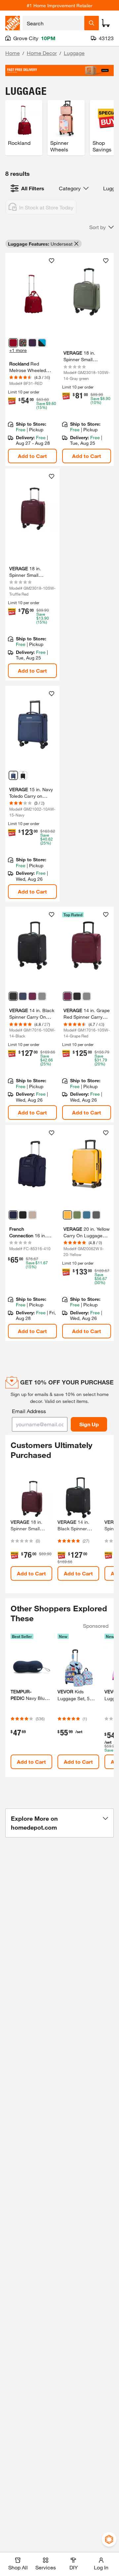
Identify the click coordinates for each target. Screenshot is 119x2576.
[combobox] (53, 23)
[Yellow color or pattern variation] (67, 1215)
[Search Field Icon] (92, 23)
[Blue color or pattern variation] (87, 1215)
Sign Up (89, 1424)
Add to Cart (32, 456)
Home (13, 53)
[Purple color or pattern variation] (32, 343)
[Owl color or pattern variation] (23, 343)
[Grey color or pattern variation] (42, 996)
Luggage (74, 53)
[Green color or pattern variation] (77, 1215)
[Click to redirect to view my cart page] (106, 23)
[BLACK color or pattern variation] (23, 1215)
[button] (101, 227)
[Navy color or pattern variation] (13, 775)
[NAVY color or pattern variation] (13, 1215)
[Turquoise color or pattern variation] (42, 343)
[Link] (32, 359)
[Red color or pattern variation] (13, 343)
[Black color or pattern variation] (23, 775)
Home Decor (42, 53)
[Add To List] (52, 261)
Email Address (29, 1411)
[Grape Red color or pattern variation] (32, 996)
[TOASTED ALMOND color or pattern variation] (32, 1215)
